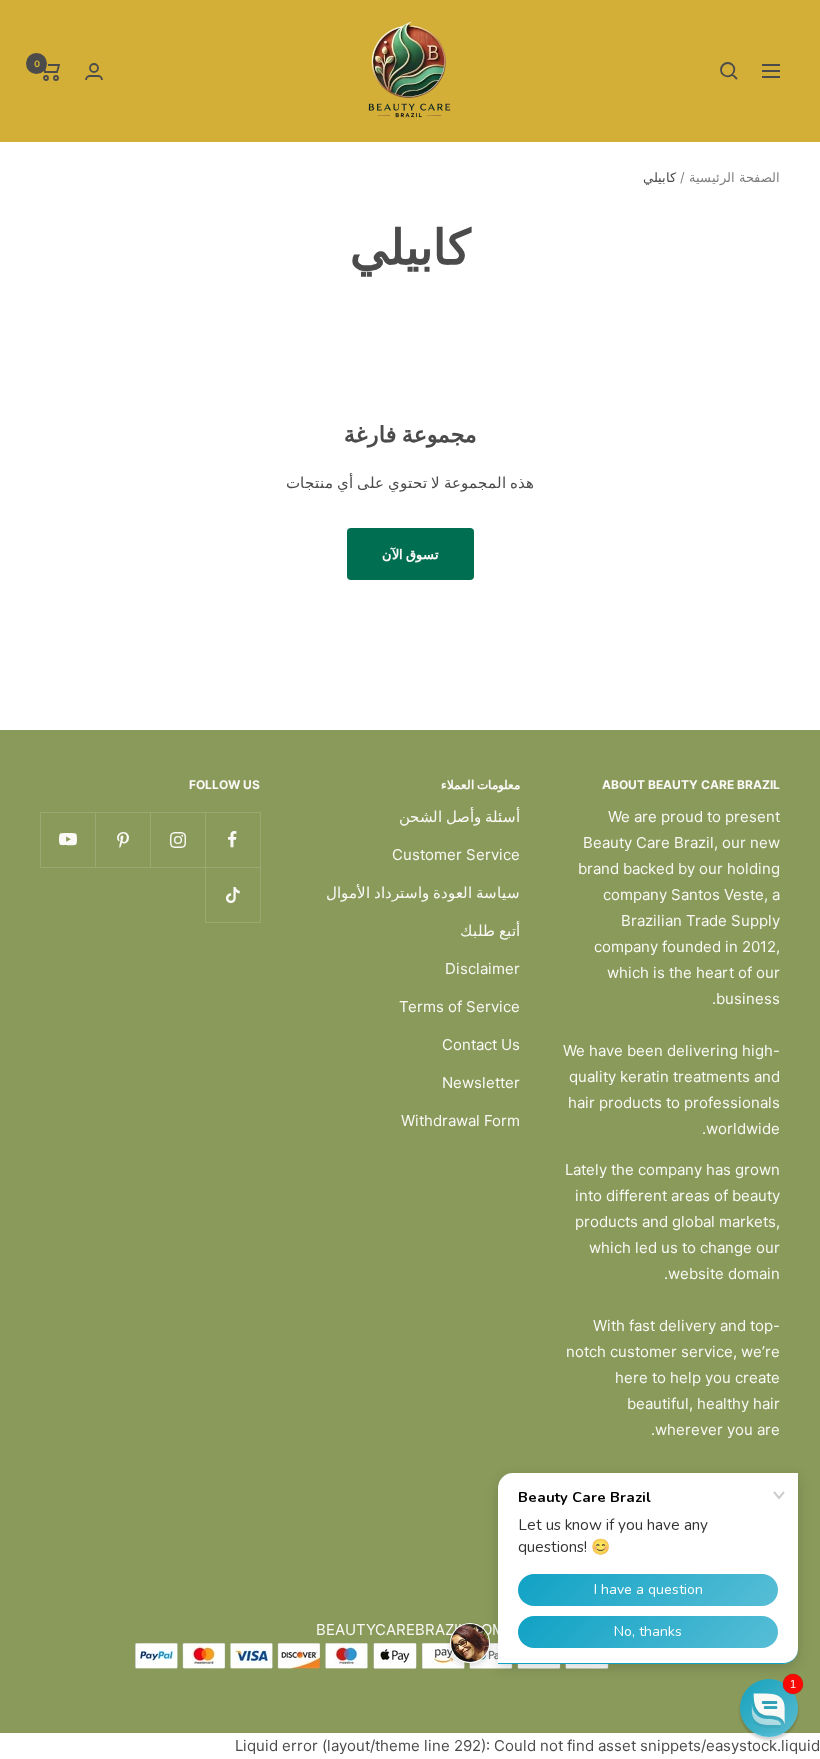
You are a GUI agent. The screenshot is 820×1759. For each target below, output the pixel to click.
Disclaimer (482, 968)
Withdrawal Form (460, 1120)
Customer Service (456, 854)
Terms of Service (459, 1006)
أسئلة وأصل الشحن (459, 816)
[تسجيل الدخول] (94, 71)
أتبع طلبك (490, 930)
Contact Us (481, 1044)
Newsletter (481, 1082)
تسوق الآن (410, 554)
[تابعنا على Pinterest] (122, 839)
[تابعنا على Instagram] (177, 839)
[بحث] (729, 71)
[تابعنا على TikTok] (232, 894)
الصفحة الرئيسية (734, 177)
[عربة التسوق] (50, 71)
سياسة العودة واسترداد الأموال (423, 892)
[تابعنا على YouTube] (67, 839)
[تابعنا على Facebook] (232, 839)
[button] (769, 1708)
